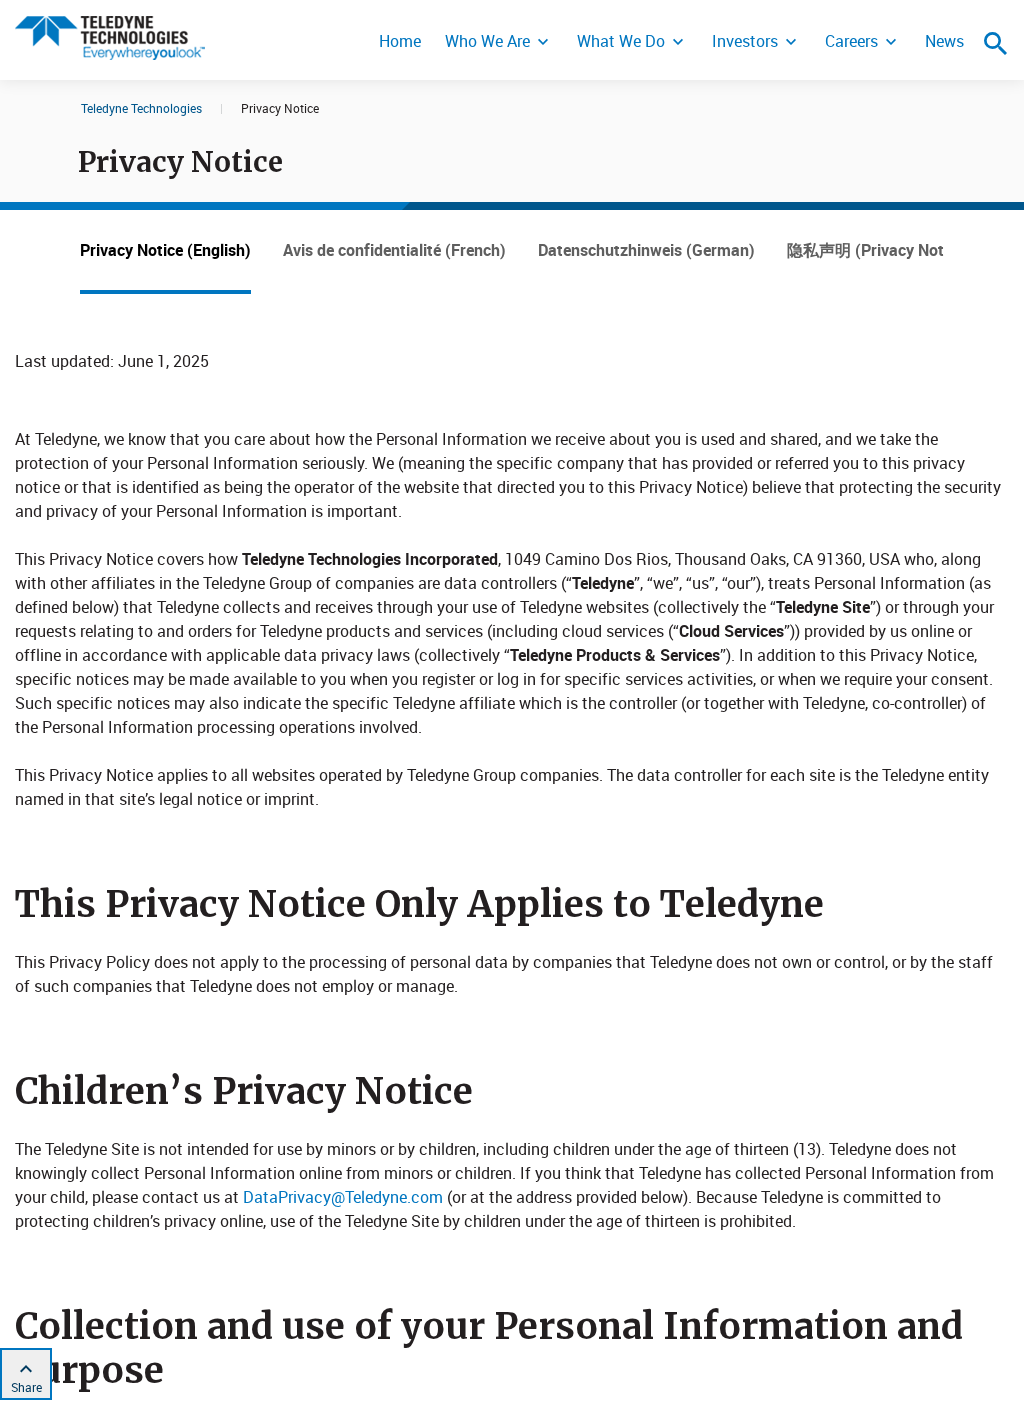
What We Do (621, 41)
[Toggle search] (996, 43)
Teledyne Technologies (141, 108)
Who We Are (487, 41)
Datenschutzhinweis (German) (646, 250)
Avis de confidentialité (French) (394, 250)
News (944, 41)
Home (400, 41)
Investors (745, 41)
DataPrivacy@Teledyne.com (343, 1197)
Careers (851, 41)
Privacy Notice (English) (165, 250)
